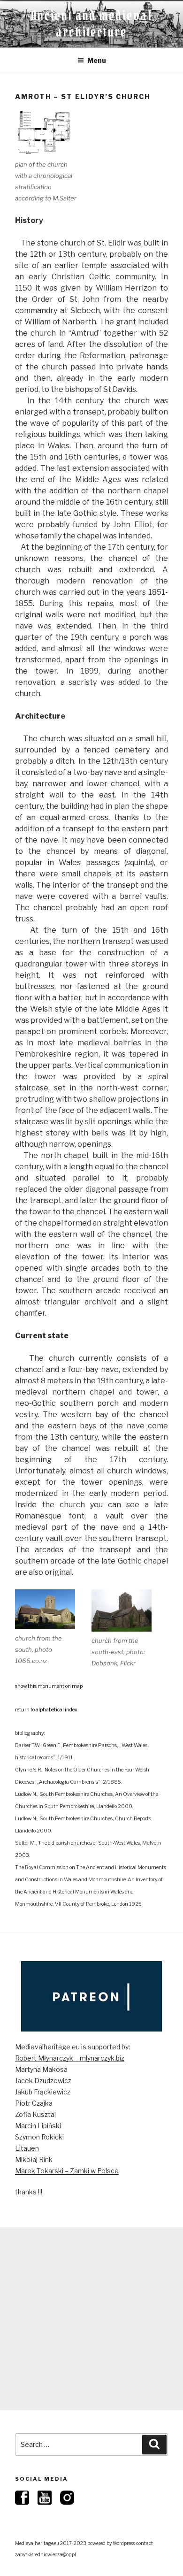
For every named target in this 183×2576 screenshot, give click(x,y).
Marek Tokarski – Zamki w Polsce (67, 2171)
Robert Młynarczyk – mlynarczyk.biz (70, 2058)
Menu (97, 60)
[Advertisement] (91, 2319)
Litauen (27, 2148)
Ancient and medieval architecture (91, 24)
